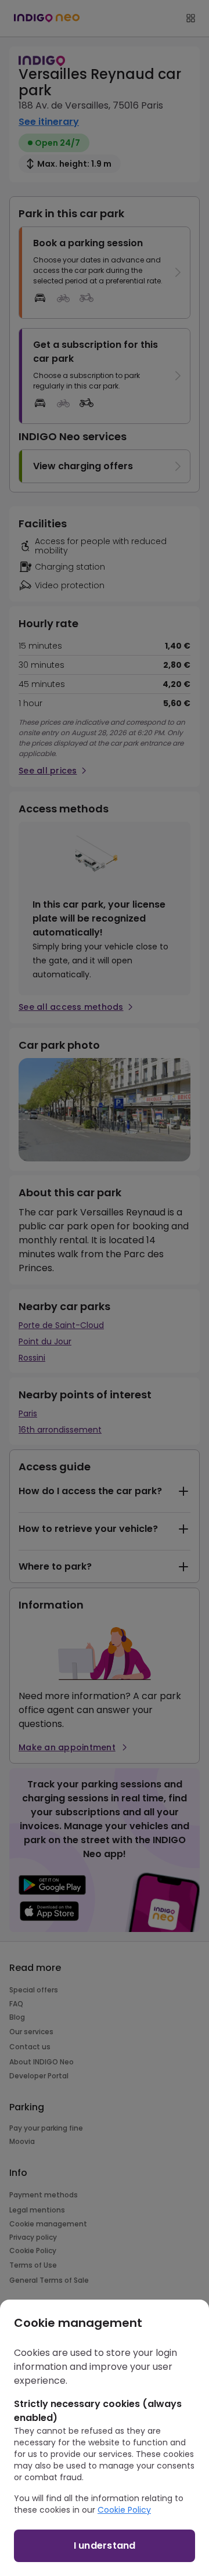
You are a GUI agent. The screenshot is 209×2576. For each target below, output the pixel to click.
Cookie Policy (124, 2510)
